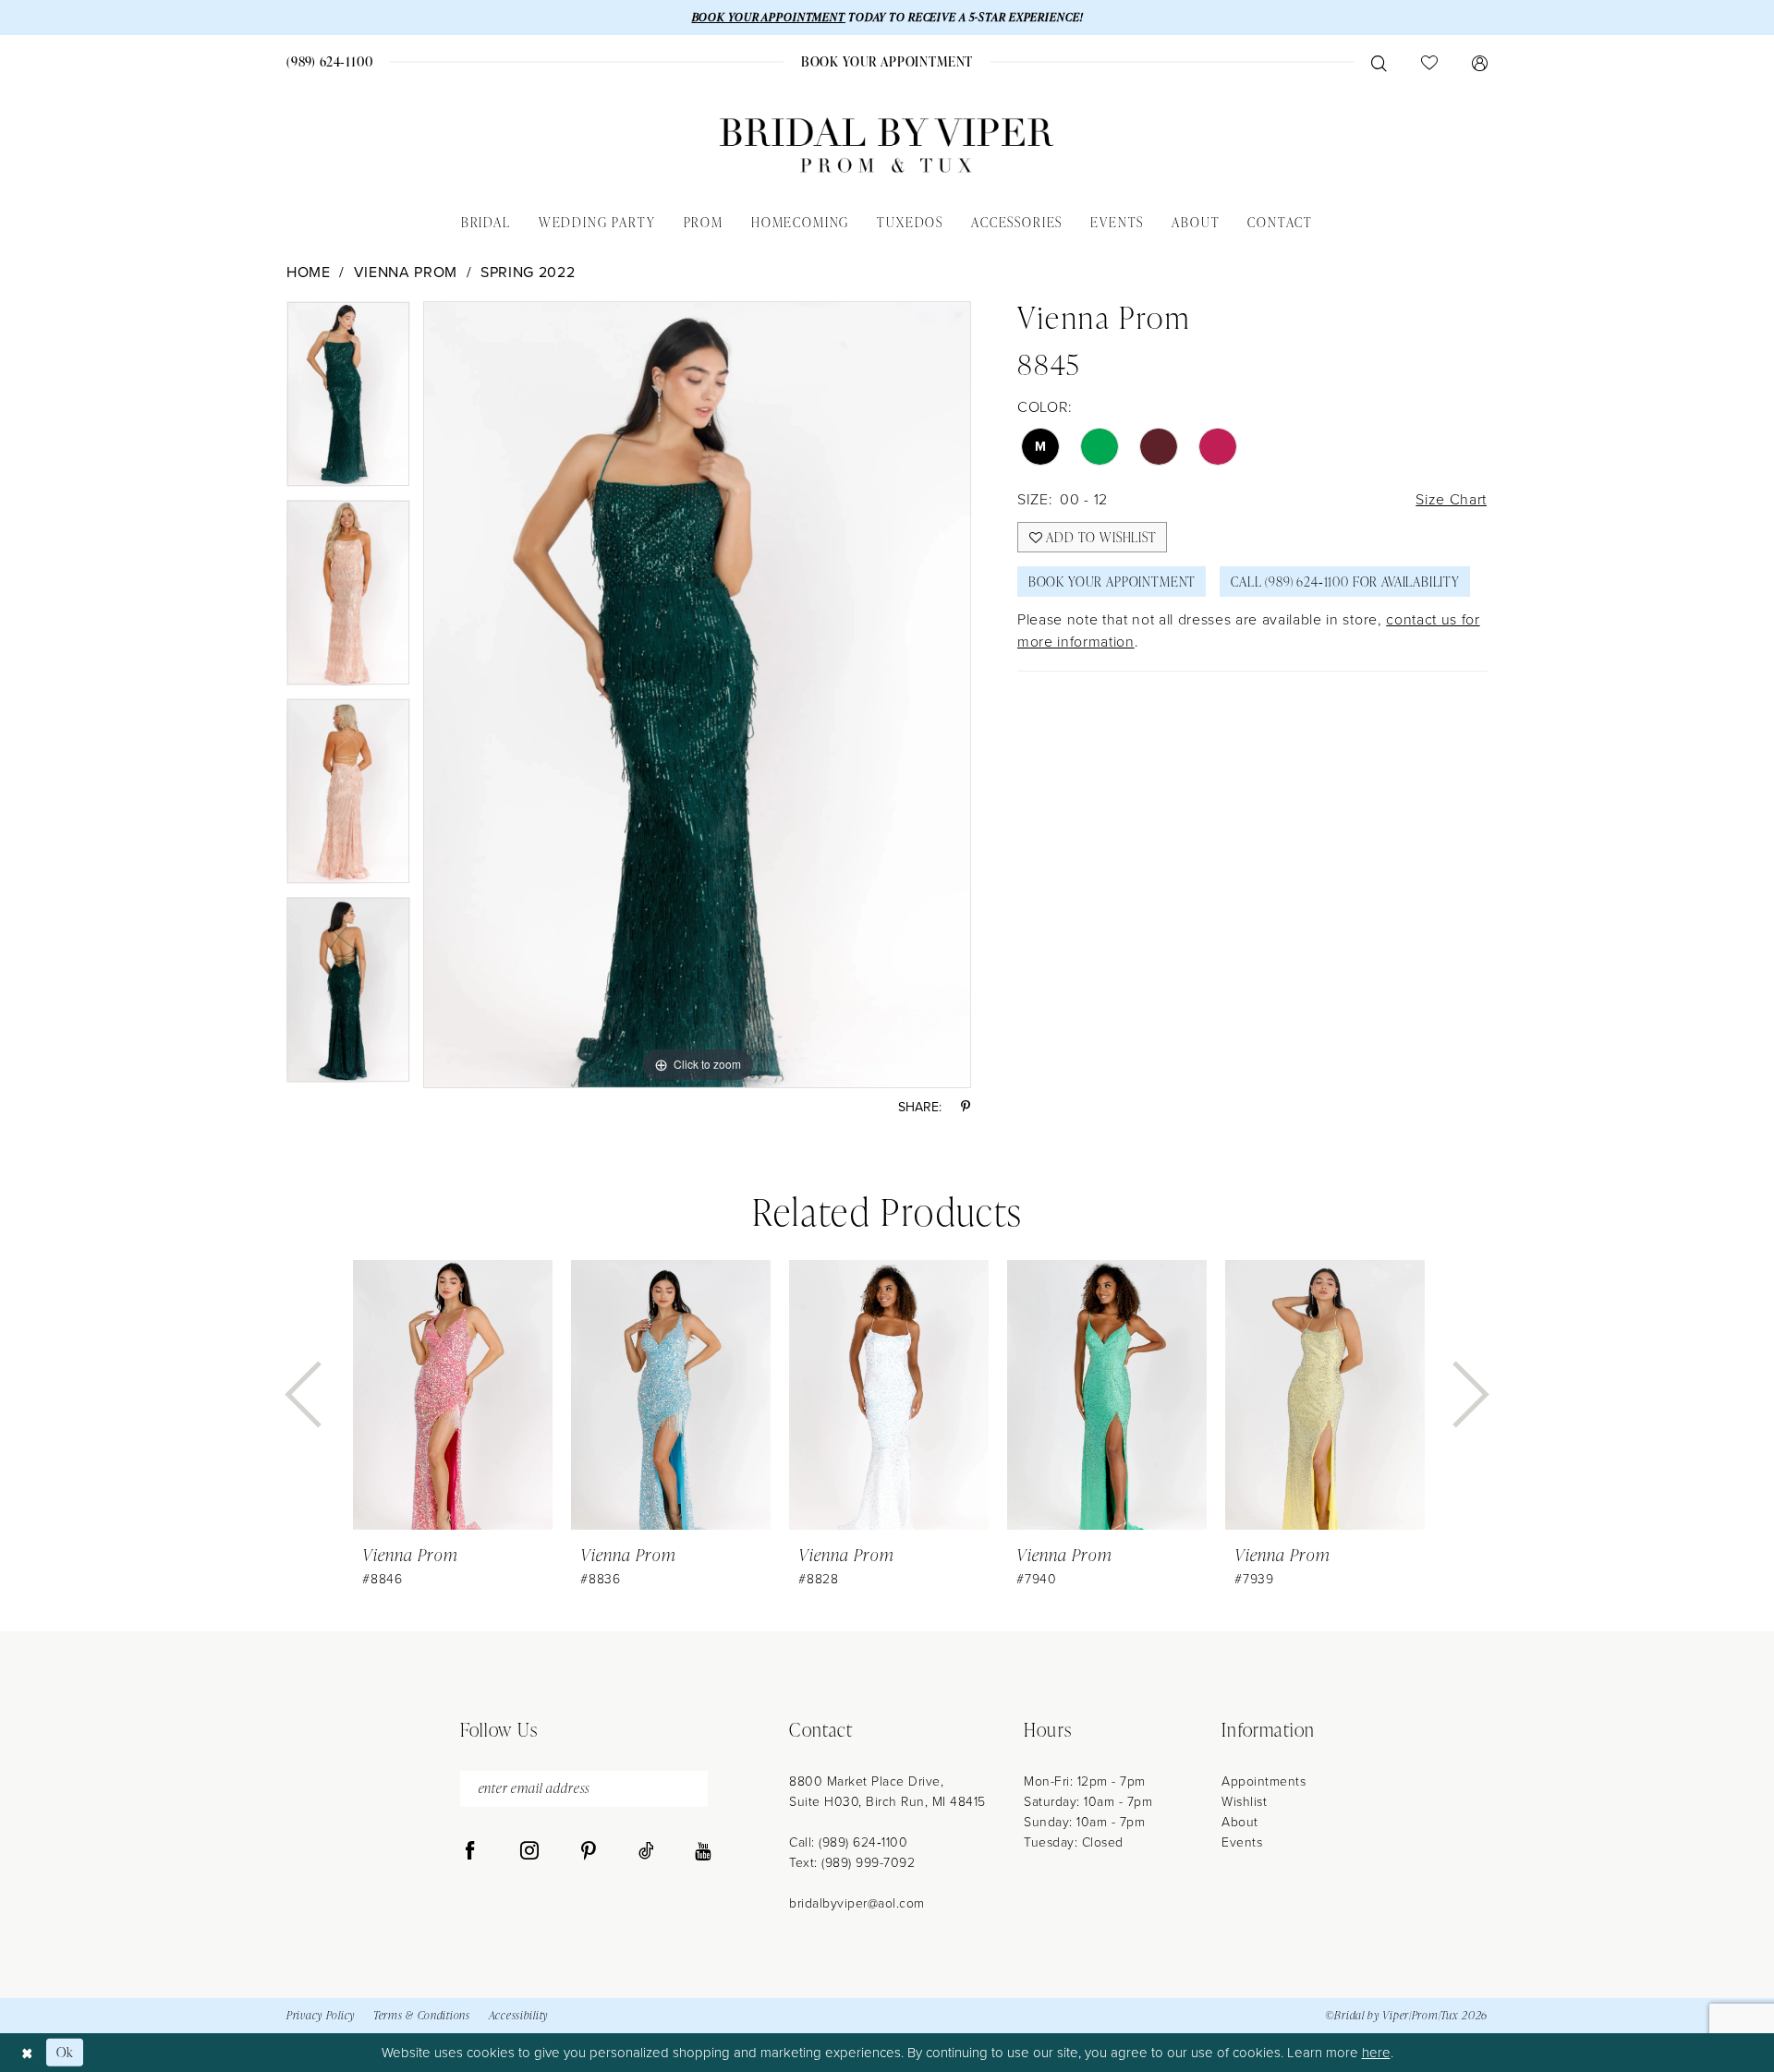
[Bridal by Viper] (887, 145)
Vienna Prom (406, 272)
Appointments (1264, 1781)
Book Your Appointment (1112, 582)
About (1240, 1821)
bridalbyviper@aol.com (857, 1902)
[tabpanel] (348, 400)
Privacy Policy (321, 2015)
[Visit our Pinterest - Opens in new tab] (589, 1851)
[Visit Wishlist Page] (1429, 62)
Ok (65, 2052)
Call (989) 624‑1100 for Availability (1345, 582)
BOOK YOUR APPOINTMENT (769, 17)
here (1376, 2052)
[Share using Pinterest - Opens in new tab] (966, 1107)
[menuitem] (330, 61)
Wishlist (1244, 1801)
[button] (1479, 62)
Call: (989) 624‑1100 (848, 1842)
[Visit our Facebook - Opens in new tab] (470, 1851)
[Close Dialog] (27, 2052)
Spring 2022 (528, 272)
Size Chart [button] (1451, 499)
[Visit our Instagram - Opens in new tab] (529, 1851)
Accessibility (518, 2015)
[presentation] (453, 1395)
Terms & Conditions (422, 2015)
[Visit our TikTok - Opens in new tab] (646, 1851)
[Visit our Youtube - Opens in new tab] (703, 1851)
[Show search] (1379, 62)
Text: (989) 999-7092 (852, 1862)
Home (309, 272)
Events (1242, 1842)
